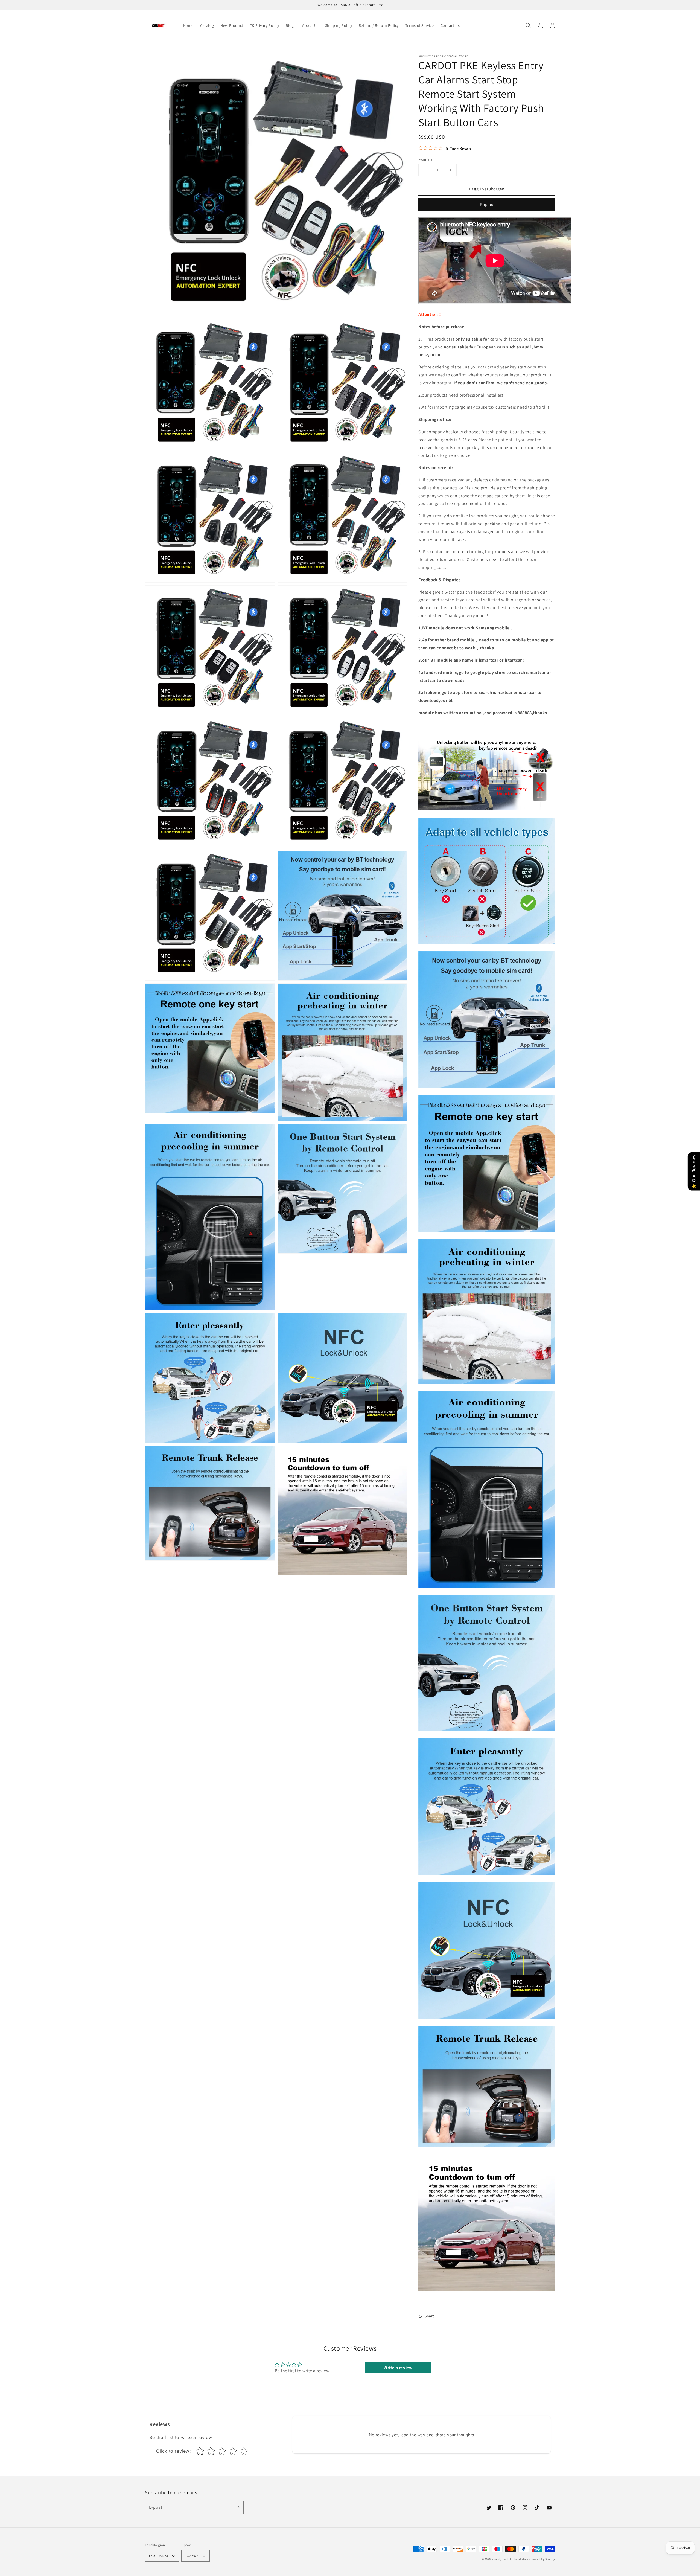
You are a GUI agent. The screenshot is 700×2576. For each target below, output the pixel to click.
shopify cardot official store (510, 2559)
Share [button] (430, 2316)
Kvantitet (425, 160)
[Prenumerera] (237, 2507)
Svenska (192, 2556)
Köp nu (487, 204)
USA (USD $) (158, 2556)
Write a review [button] (398, 2368)
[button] (528, 25)
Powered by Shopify (542, 2559)
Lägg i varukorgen (487, 189)
